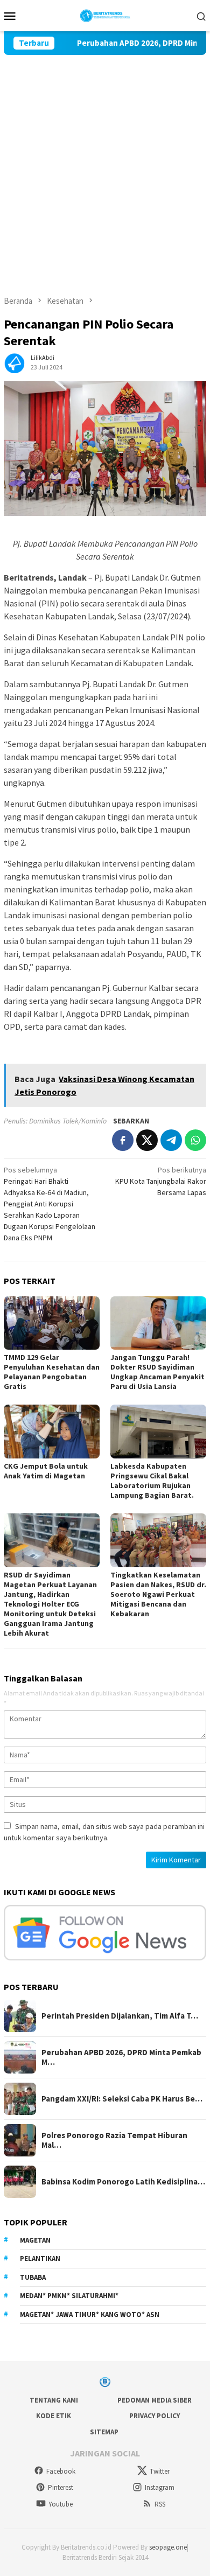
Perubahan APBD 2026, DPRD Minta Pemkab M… (121, 2057)
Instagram (160, 2487)
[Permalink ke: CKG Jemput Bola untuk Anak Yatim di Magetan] (52, 1432)
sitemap (104, 2432)
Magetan (35, 2240)
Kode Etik (54, 2416)
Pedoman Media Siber (155, 2400)
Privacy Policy (155, 2416)
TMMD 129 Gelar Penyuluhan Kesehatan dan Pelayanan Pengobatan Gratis (52, 1372)
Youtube (61, 2504)
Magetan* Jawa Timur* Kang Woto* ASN (90, 2315)
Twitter (160, 2471)
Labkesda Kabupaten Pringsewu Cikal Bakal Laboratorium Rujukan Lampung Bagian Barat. (153, 1481)
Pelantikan (40, 2259)
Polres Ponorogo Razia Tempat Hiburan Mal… (114, 2140)
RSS (160, 2504)
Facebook (61, 2471)
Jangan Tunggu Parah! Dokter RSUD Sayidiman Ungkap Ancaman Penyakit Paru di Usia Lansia (157, 1372)
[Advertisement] (105, 165)
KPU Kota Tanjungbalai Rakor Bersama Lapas (161, 1181)
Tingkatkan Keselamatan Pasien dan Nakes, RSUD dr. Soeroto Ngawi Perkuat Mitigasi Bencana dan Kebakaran (158, 1594)
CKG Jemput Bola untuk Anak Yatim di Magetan (46, 1471)
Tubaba (33, 2277)
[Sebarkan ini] (123, 1140)
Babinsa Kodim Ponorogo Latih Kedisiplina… (123, 2182)
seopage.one (168, 2547)
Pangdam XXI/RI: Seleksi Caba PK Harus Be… (122, 2099)
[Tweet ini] (147, 1140)
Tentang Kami (54, 2400)
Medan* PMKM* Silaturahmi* (69, 2296)
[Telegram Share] (171, 1140)
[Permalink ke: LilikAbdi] (15, 361)
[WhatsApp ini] (195, 1140)
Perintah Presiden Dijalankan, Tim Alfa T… (120, 2016)
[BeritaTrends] (105, 15)
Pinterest (61, 2487)
